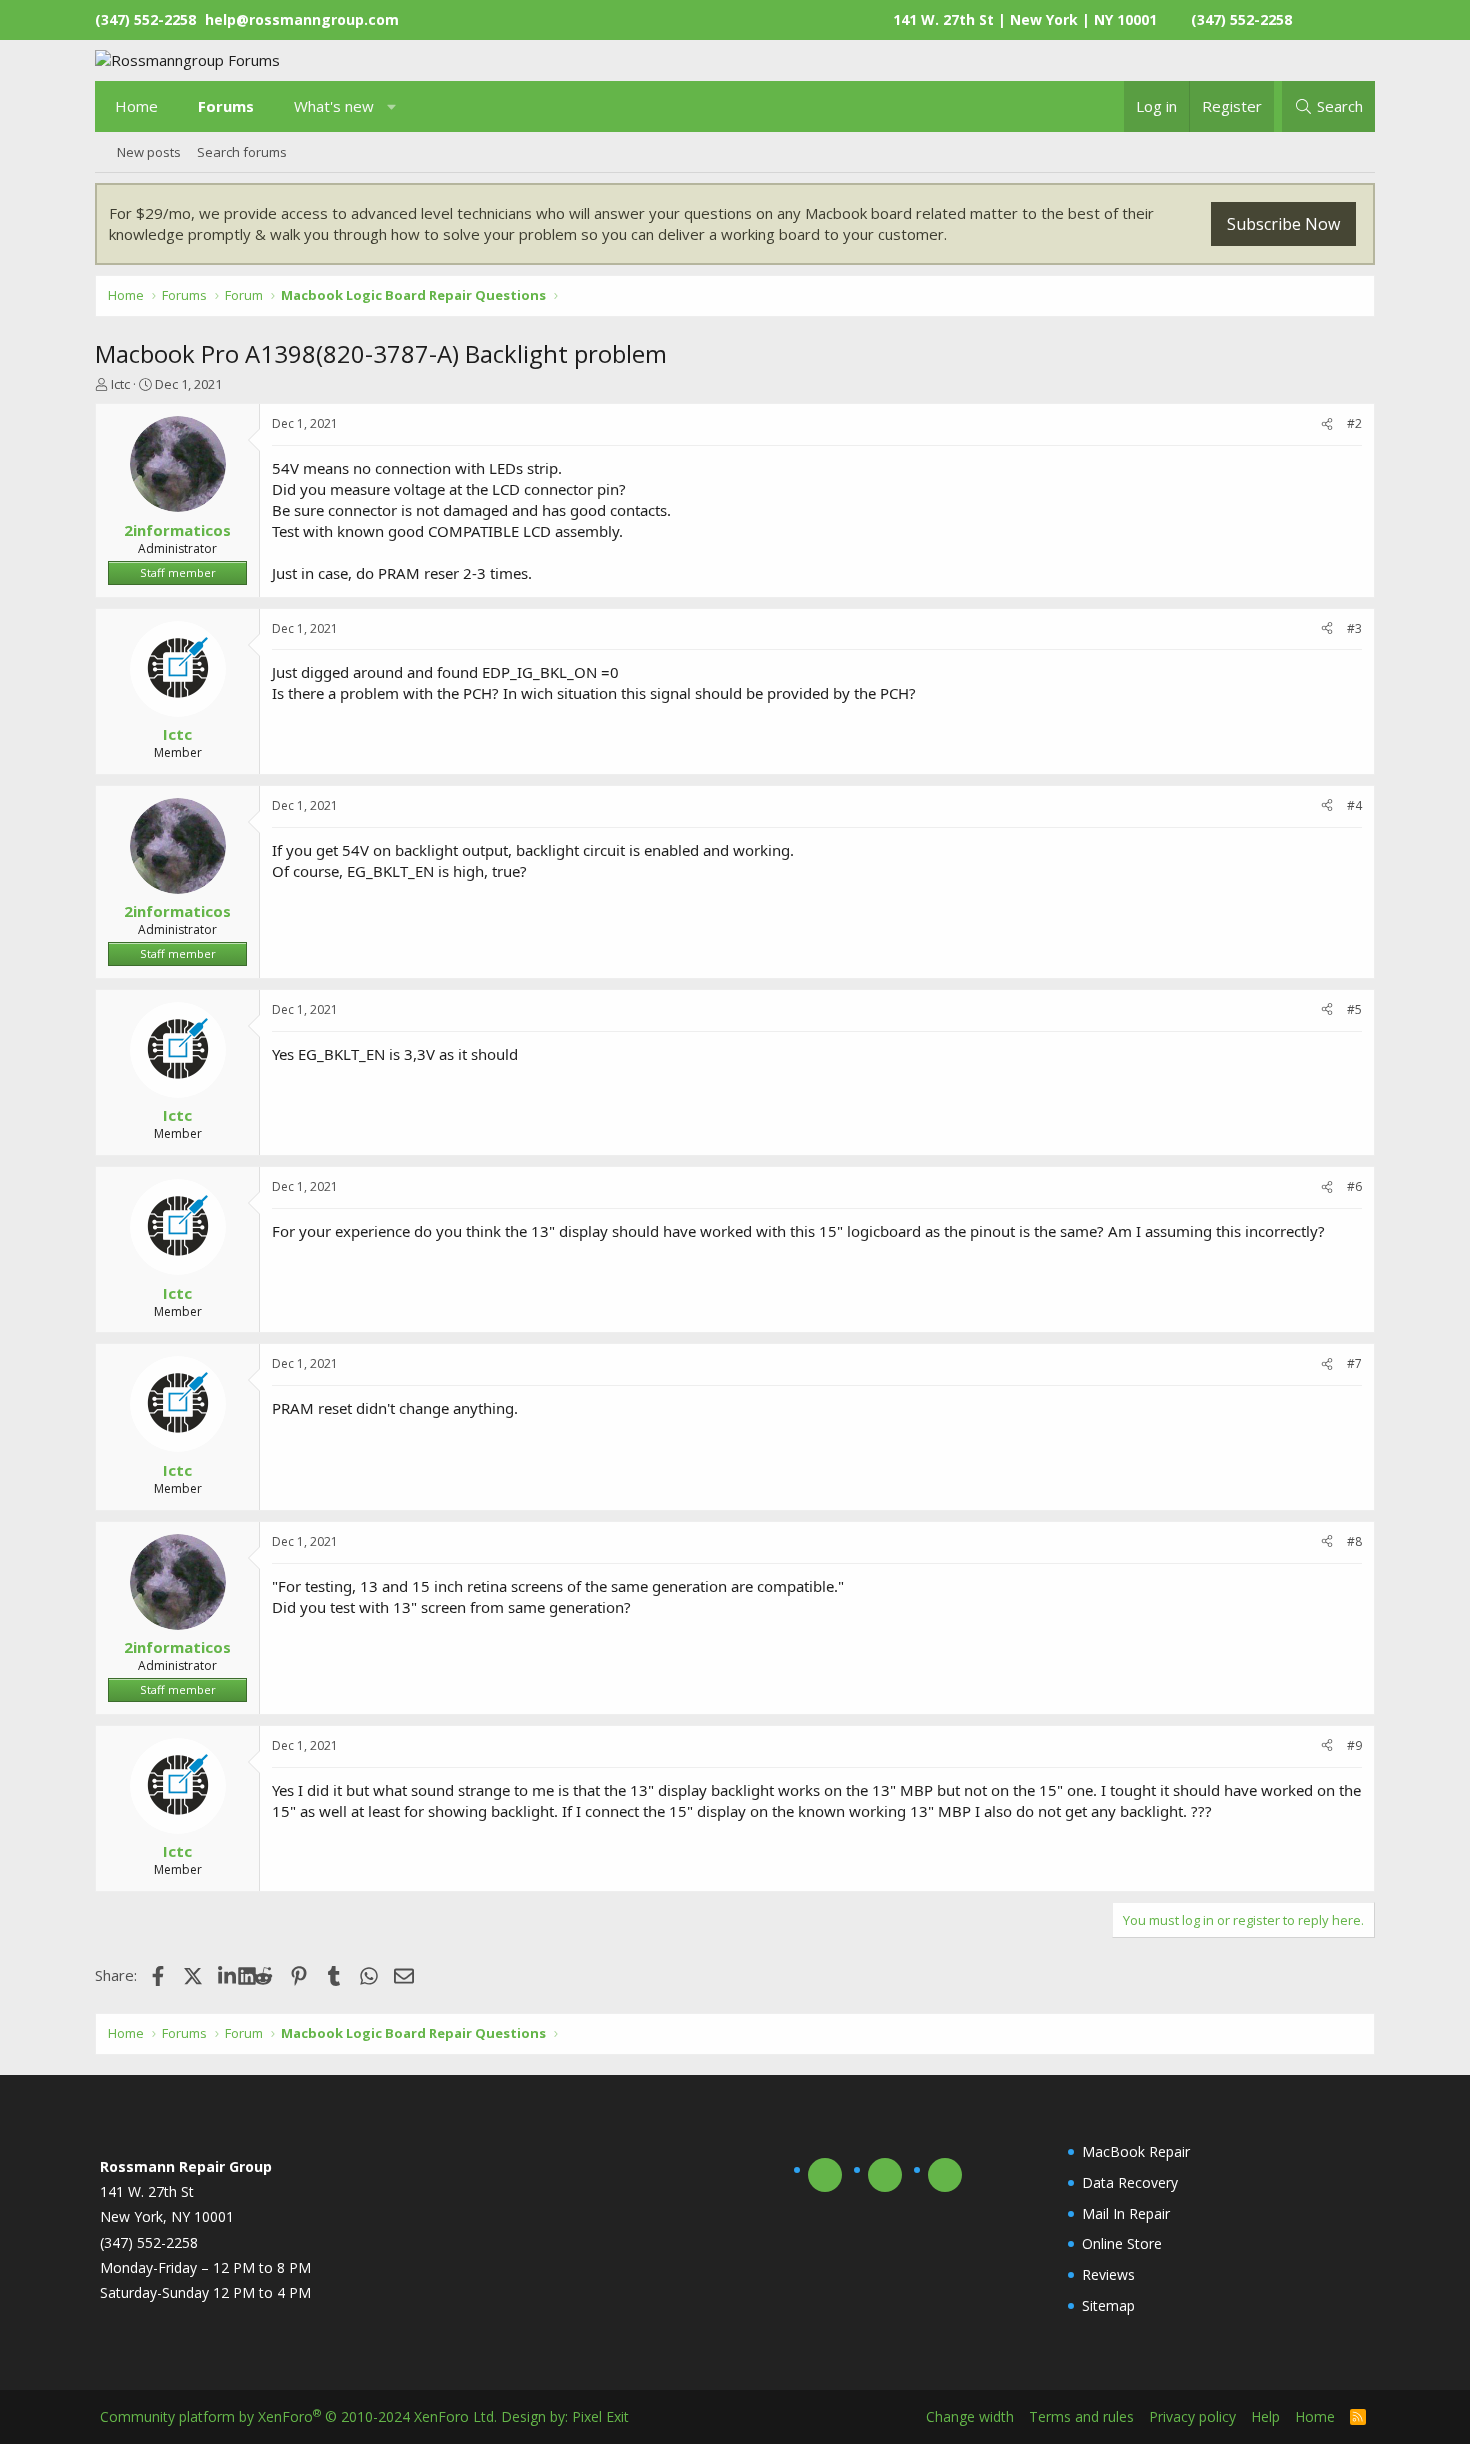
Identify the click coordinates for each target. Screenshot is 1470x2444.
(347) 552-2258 (1241, 19)
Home (136, 106)
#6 (1354, 1186)
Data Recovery (1130, 2182)
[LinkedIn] (228, 1975)
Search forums (242, 152)
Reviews (1108, 2274)
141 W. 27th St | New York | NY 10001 (1025, 19)
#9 (1354, 1745)
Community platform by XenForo (298, 2416)
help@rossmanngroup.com (302, 19)
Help (1265, 2416)
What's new (334, 106)
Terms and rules (1081, 2416)
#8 (1354, 1541)
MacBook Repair (1136, 2151)
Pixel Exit (600, 2416)
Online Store (1122, 2243)
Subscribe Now (1283, 224)
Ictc (120, 384)
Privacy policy (1192, 2416)
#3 (1354, 628)
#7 (1354, 1363)
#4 (1354, 805)
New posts (149, 152)
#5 (1354, 1009)
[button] (392, 106)
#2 (1354, 423)
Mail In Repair (1126, 2213)
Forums (226, 106)
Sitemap (1108, 2305)
